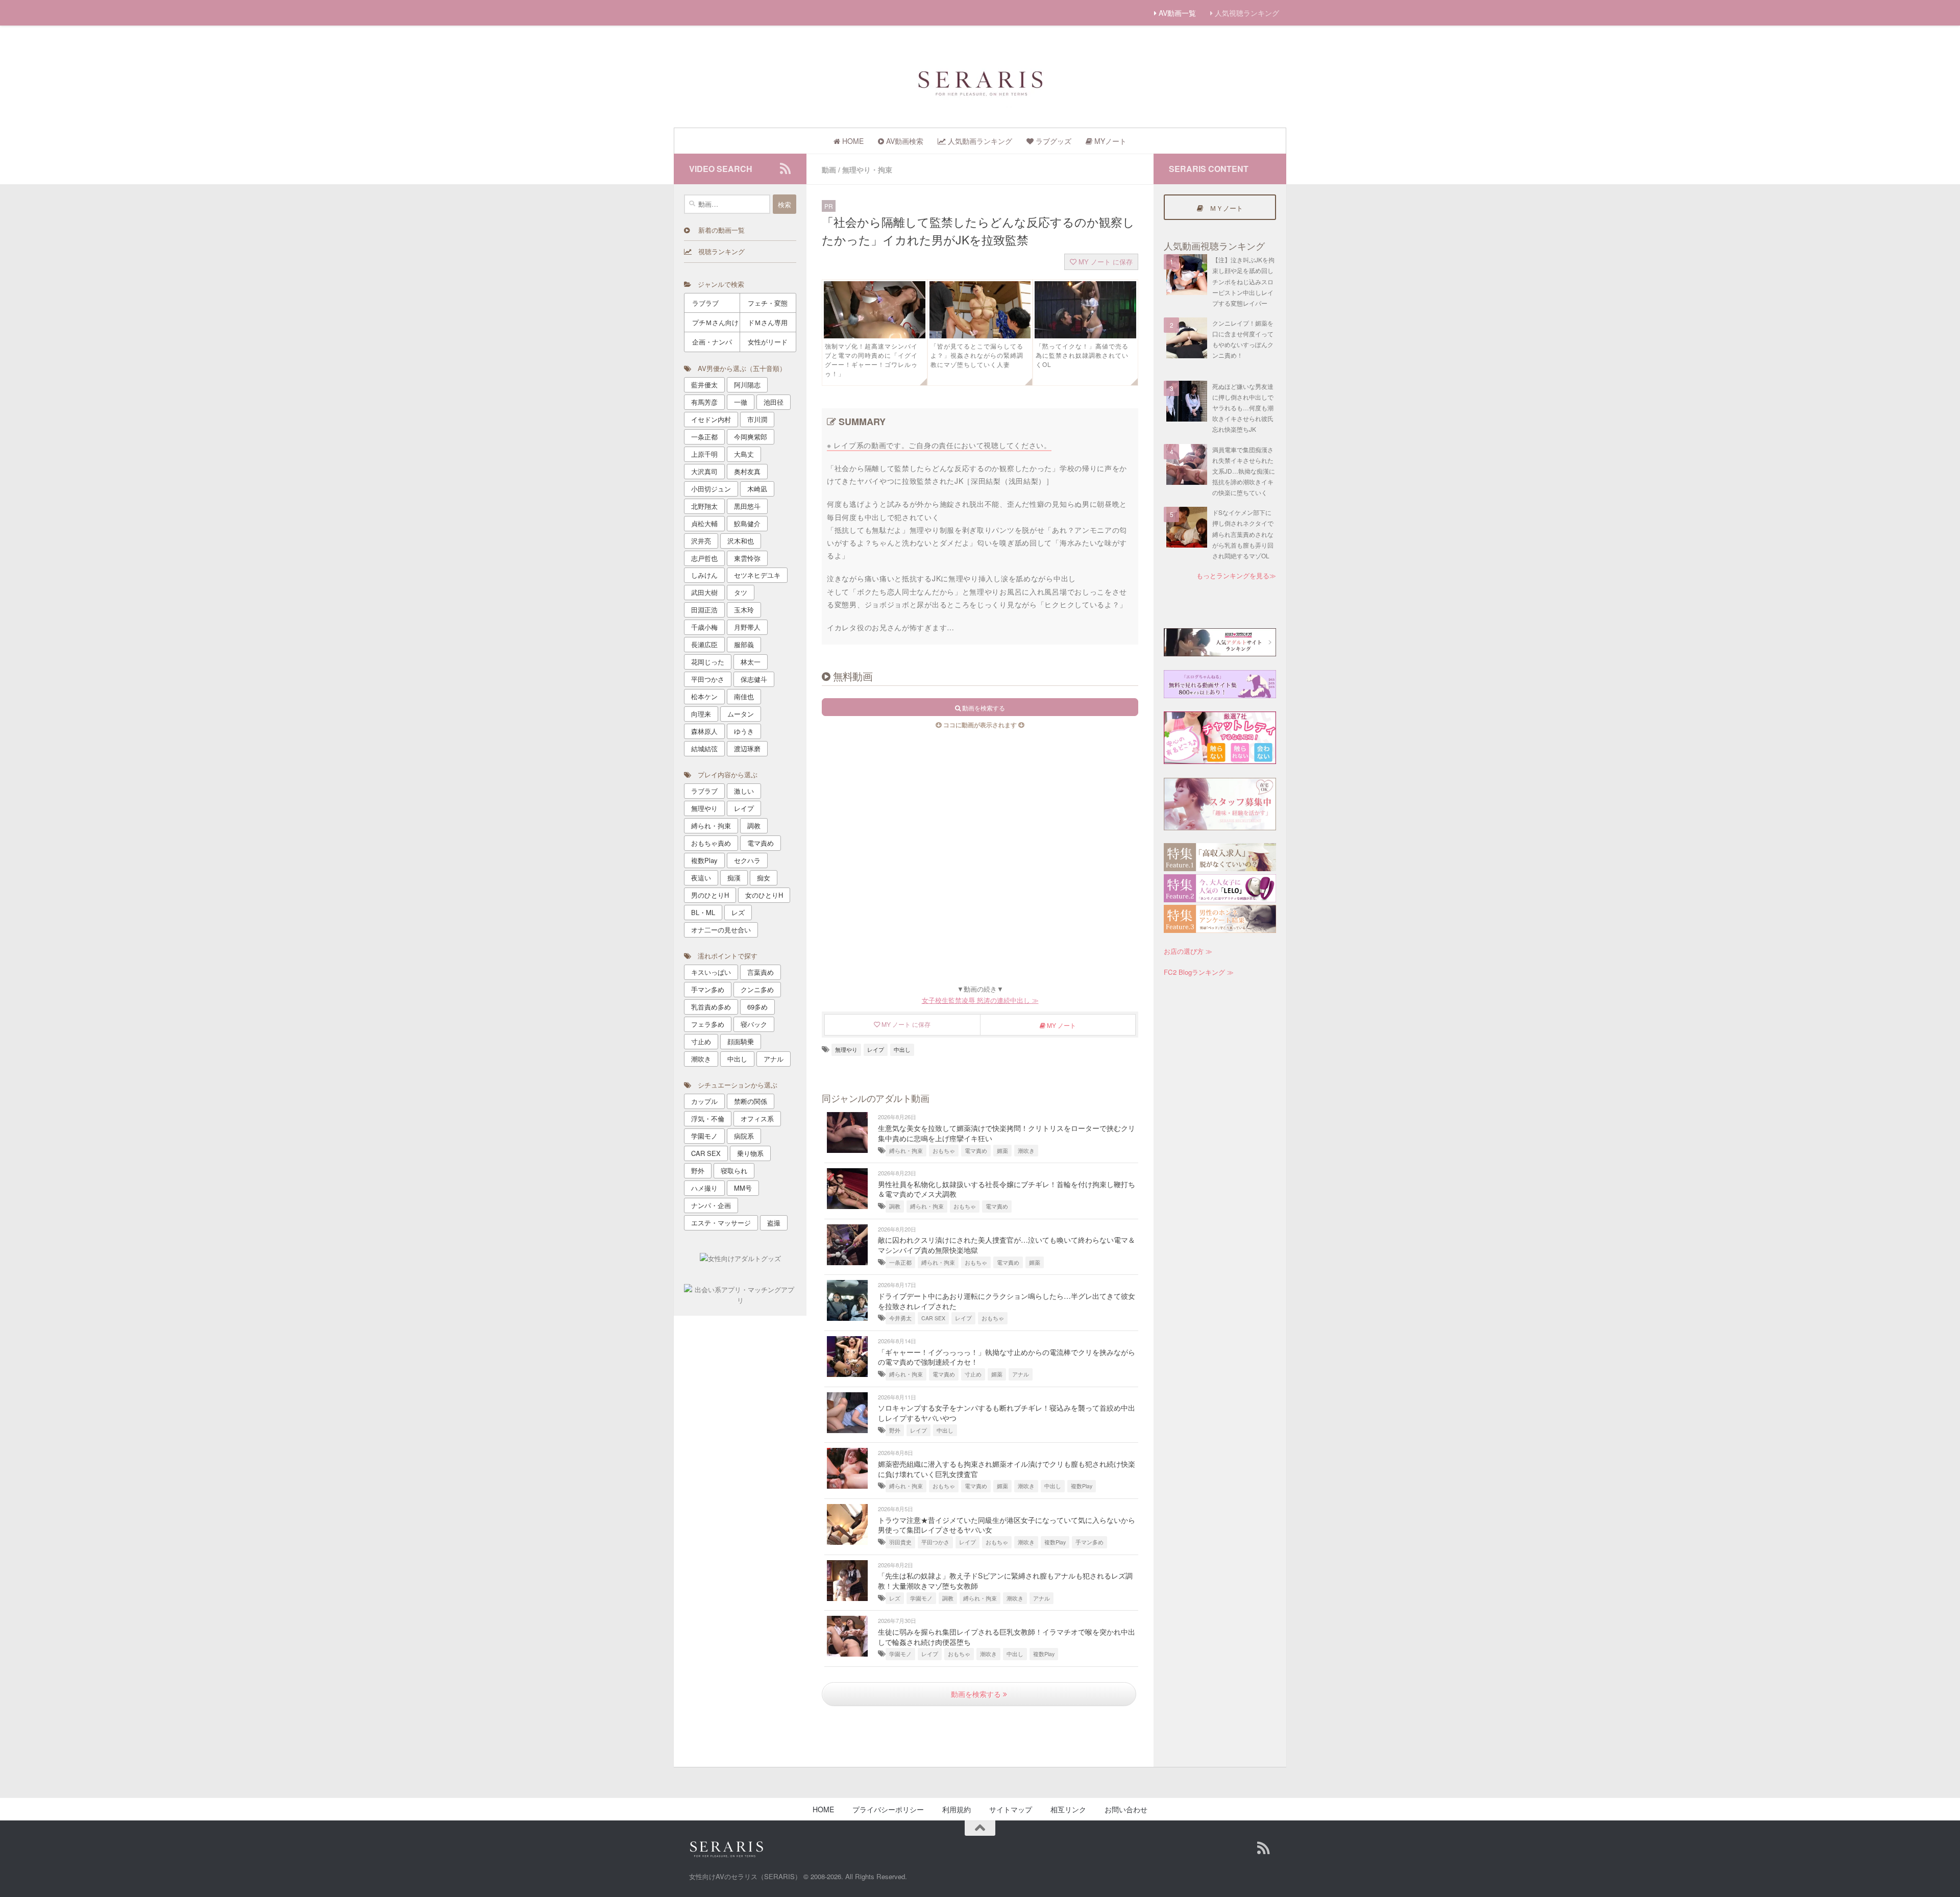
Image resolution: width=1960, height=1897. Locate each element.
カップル (704, 1101)
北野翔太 (704, 506)
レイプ (876, 1050)
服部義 (744, 644)
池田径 (774, 402)
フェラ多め (708, 1024)
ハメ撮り (704, 1188)
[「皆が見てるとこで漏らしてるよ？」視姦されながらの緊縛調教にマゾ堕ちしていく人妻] (980, 335)
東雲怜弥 (747, 558)
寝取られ (734, 1171)
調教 (895, 1206)
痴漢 (734, 878)
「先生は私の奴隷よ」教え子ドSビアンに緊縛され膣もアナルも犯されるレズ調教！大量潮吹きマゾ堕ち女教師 (1005, 1581)
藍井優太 (704, 385)
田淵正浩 (704, 610)
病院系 (744, 1136)
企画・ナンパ (712, 342)
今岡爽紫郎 (751, 437)
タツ (741, 592)
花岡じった (708, 662)
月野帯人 (747, 627)
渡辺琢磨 (747, 748)
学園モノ (921, 1598)
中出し (902, 1050)
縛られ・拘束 (906, 1151)
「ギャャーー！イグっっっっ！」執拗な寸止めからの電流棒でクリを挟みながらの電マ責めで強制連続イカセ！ (1007, 1357)
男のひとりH (710, 895)
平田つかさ (935, 1542)
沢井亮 (701, 541)
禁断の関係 (751, 1101)
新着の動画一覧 (717, 230)
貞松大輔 (704, 523)
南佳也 (744, 696)
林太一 (751, 662)
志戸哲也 (704, 558)
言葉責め (761, 972)
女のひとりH (764, 895)
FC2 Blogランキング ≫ (1199, 972)
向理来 (701, 714)
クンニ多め (757, 989)
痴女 (764, 878)
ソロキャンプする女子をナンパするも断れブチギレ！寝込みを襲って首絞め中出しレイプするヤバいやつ (1007, 1413)
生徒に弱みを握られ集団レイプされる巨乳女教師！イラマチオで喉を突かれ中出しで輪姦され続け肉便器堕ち (1007, 1637)
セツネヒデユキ (757, 575)
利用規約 (957, 1809)
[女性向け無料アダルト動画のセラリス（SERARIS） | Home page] (980, 82)
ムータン (741, 714)
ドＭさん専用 (768, 322)
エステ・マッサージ (721, 1223)
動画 (829, 169)
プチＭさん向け (715, 322)
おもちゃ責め (711, 843)
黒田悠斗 (747, 506)
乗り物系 (750, 1153)
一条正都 (900, 1262)
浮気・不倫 (708, 1118)
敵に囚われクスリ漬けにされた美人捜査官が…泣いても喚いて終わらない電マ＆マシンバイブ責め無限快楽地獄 (1007, 1245)
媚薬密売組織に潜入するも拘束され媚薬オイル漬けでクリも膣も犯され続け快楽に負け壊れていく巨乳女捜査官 (1007, 1469)
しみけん (704, 575)
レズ (895, 1598)
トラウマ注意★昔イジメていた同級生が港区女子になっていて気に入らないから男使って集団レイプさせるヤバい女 (1007, 1525)
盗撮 (774, 1223)
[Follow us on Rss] (785, 168)
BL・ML (703, 912)
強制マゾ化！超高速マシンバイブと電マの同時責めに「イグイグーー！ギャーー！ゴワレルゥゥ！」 (871, 360)
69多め (757, 1007)
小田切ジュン (711, 489)
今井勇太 (900, 1318)
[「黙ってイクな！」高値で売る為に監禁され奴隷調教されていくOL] (1085, 335)
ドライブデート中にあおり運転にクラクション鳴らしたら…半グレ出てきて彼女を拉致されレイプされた (1007, 1301)
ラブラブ (705, 303)
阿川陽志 (747, 385)
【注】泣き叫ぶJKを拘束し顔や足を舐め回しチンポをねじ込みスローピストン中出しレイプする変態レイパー (1243, 281)
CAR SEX (933, 1318)
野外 (895, 1430)
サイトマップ (1011, 1809)
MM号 (743, 1188)
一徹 (741, 402)
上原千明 (704, 454)
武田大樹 (704, 592)
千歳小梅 (704, 627)
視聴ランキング (718, 251)
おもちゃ (944, 1151)
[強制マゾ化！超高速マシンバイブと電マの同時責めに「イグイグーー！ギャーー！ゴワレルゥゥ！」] (875, 335)
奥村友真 (747, 471)
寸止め (973, 1374)
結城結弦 (704, 748)
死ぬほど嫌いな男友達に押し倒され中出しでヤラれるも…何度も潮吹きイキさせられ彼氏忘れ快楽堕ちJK (1243, 408)
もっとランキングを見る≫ (1236, 575)
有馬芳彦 (704, 402)
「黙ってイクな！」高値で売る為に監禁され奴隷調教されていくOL (1082, 355)
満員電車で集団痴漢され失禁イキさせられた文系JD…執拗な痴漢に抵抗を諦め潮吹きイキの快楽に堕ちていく (1244, 471)
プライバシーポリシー (888, 1809)
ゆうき (744, 731)
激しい (744, 791)
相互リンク (1068, 1809)
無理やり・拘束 (867, 169)
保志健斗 (754, 679)
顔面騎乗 (741, 1041)
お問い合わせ (1126, 1809)
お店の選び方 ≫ (1188, 951)
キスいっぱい (711, 972)
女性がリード (768, 342)
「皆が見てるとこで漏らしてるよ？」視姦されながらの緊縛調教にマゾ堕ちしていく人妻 (977, 355)
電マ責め (976, 1151)
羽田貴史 (900, 1542)
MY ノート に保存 (1105, 262)
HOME (823, 1809)
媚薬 (1002, 1151)
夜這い (701, 878)
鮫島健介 (747, 523)
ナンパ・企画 (711, 1205)
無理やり (846, 1050)
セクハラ (747, 860)
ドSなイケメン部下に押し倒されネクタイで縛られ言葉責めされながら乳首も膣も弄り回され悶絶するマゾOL (1243, 534)
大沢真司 (704, 471)
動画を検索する (977, 1694)
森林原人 (704, 731)
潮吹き (1026, 1151)
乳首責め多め (711, 1007)
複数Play (1082, 1486)
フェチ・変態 (768, 303)
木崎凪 (757, 489)
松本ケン (704, 696)
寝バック (754, 1024)
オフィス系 (757, 1118)
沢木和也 (741, 541)
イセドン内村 (711, 419)
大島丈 (744, 454)
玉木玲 (744, 610)
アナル (1021, 1374)
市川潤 (757, 419)
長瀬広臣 (704, 644)
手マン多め (1089, 1542)
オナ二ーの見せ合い (721, 930)
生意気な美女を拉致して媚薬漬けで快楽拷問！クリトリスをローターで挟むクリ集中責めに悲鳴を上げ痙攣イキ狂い (1007, 1133)
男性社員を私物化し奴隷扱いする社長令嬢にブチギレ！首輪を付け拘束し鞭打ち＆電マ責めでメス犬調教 (1007, 1189)
